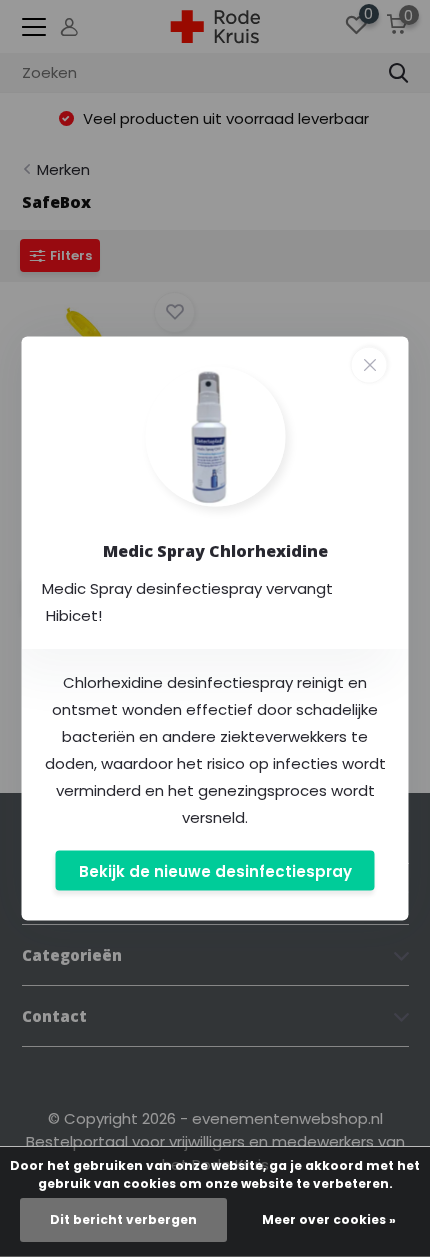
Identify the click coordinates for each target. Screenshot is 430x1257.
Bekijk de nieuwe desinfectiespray (215, 870)
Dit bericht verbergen (123, 1219)
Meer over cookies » (329, 1219)
